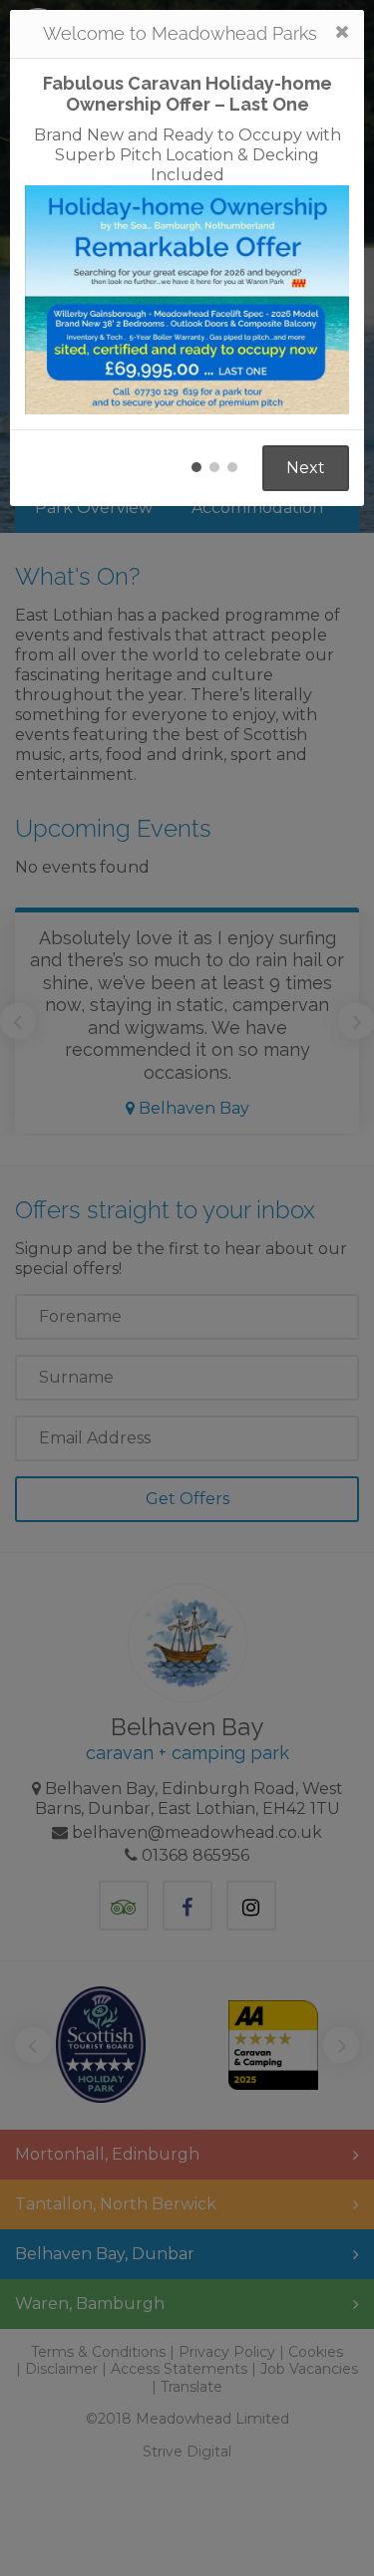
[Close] (342, 32)
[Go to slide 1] (196, 467)
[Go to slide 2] (214, 467)
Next (306, 468)
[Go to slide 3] (232, 467)
